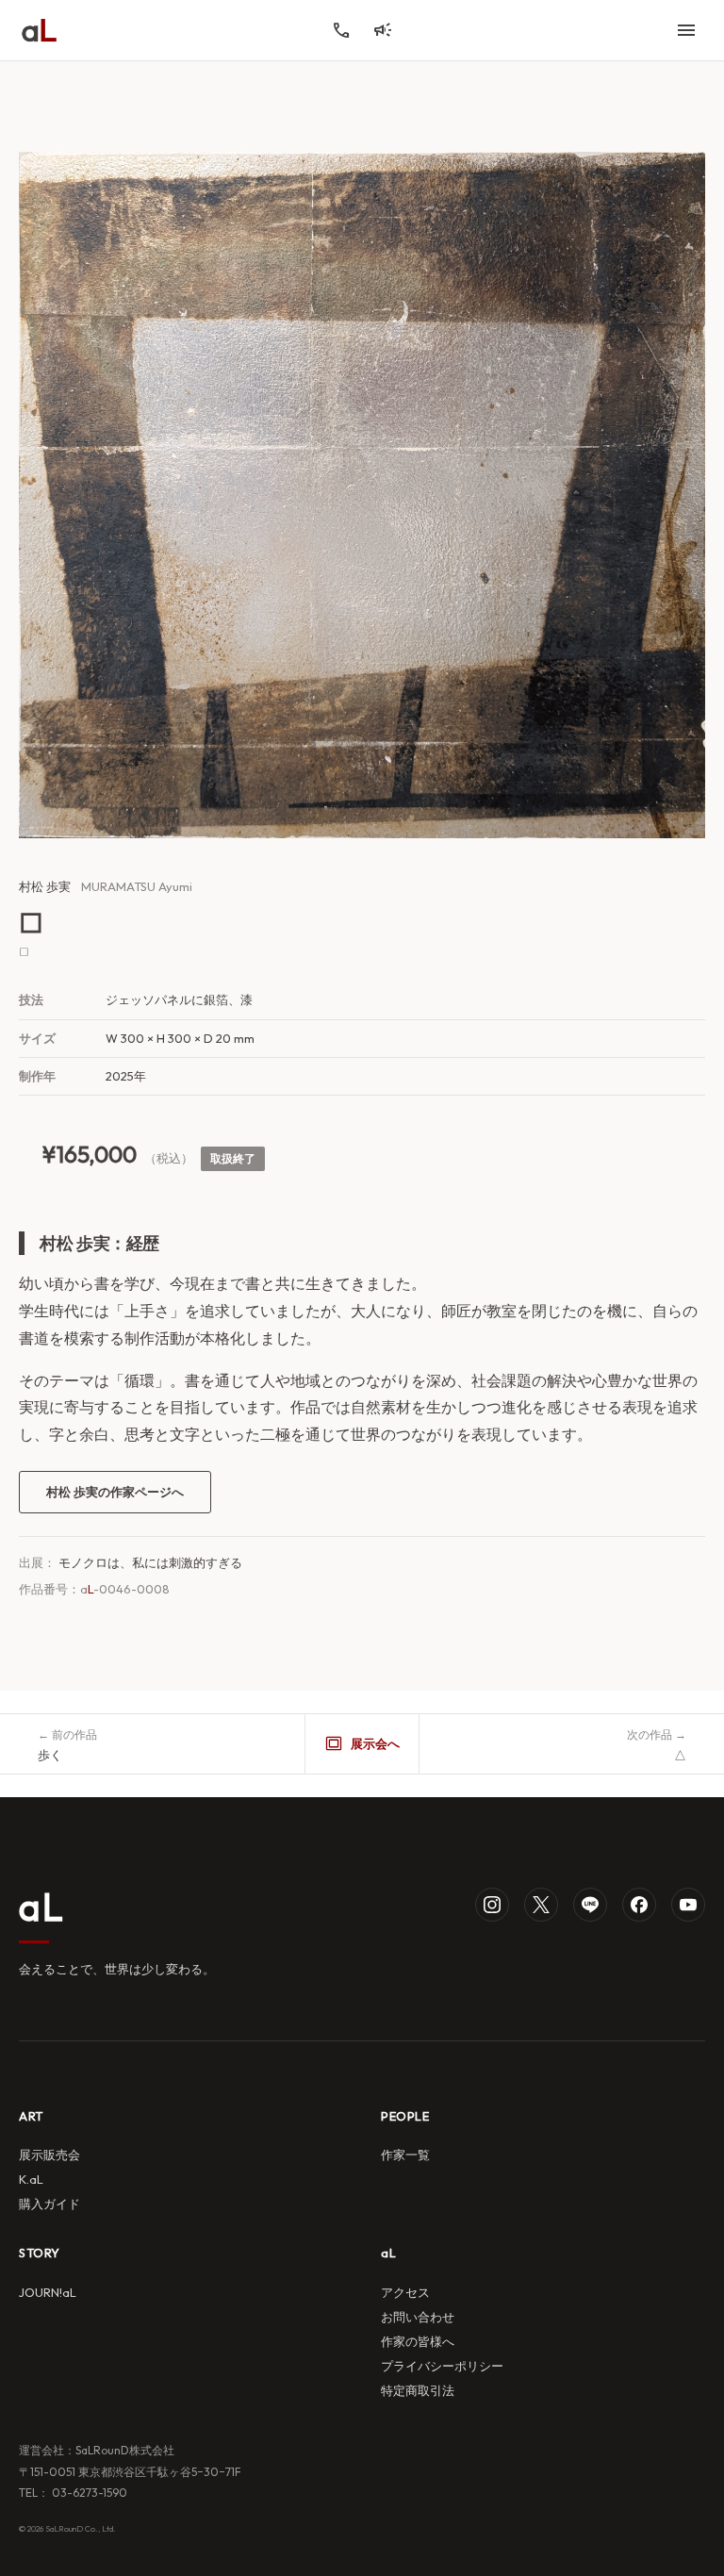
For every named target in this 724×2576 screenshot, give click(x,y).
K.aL (31, 2179)
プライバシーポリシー (442, 2366)
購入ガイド (49, 2204)
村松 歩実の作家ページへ (115, 1492)
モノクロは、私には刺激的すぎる (150, 1562)
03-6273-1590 (88, 2493)
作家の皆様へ (418, 2341)
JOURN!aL (48, 2292)
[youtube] (688, 1905)
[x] (541, 1905)
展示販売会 (49, 2155)
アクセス (405, 2292)
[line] (590, 1905)
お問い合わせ (418, 2317)
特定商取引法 (418, 2390)
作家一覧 (405, 2155)
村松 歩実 (45, 886)
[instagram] (492, 1905)
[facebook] (639, 1905)
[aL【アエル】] (39, 30)
